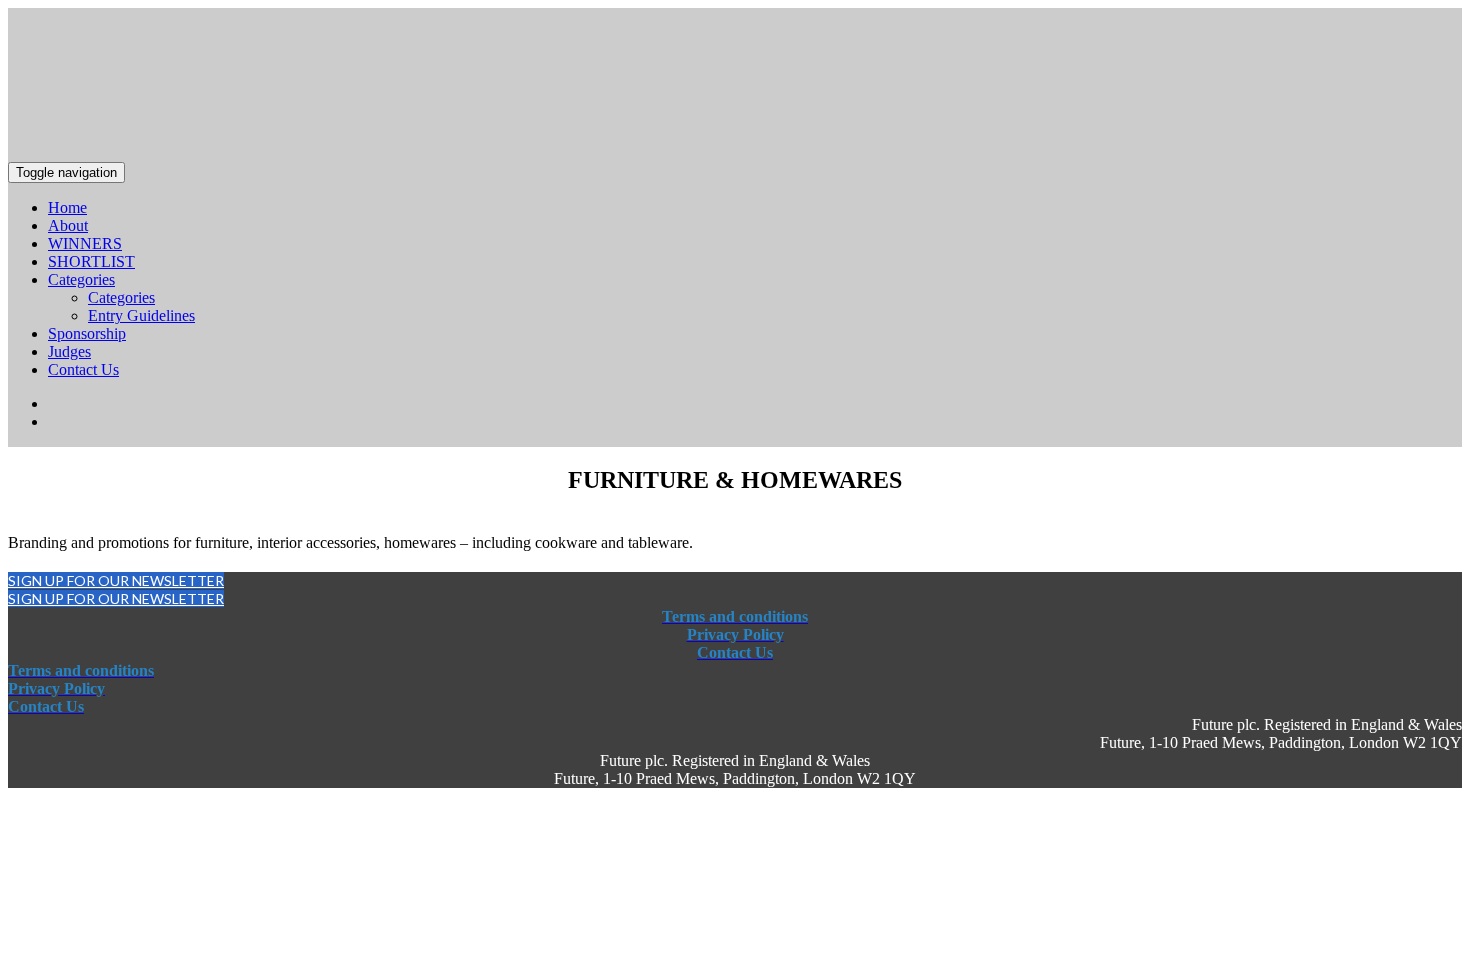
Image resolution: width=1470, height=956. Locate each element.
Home (67, 207)
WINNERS (85, 243)
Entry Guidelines (141, 315)
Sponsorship (87, 333)
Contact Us (83, 369)
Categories (81, 279)
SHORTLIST (91, 261)
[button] (116, 580)
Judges (69, 351)
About (68, 225)
